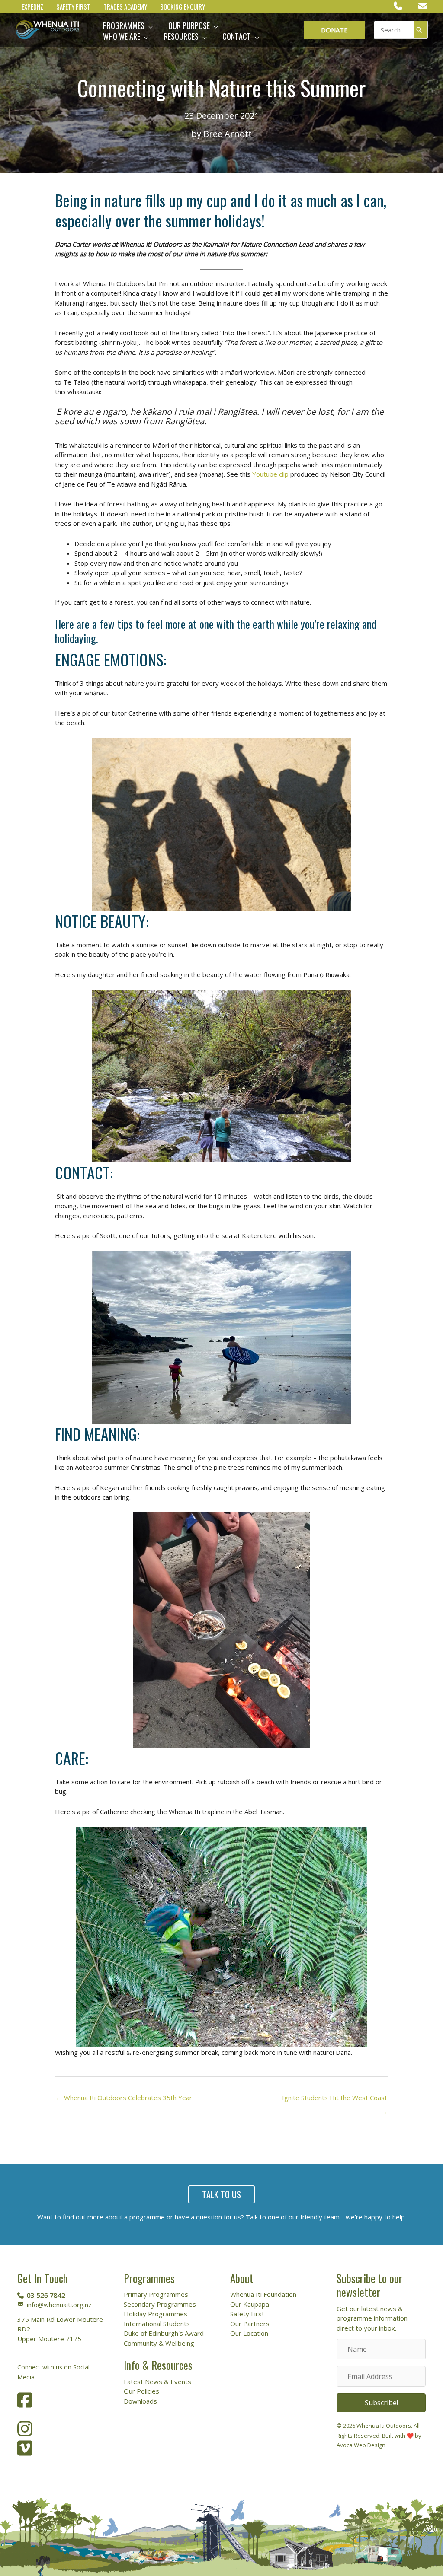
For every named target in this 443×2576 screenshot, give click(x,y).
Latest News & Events (157, 2382)
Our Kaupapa (250, 2304)
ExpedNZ (32, 7)
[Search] (421, 30)
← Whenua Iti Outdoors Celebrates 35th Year (124, 2098)
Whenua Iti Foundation (263, 2294)
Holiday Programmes (156, 2314)
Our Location (249, 2333)
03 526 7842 (46, 2295)
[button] (149, 26)
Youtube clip (270, 474)
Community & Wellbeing (159, 2343)
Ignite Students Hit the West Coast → (335, 2100)
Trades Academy (125, 7)
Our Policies (141, 2391)
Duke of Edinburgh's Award (164, 2333)
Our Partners (250, 2324)
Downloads (140, 2401)
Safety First (73, 7)
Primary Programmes (156, 2294)
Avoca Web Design (361, 2445)
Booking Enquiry (183, 7)
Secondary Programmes (160, 2304)
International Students (157, 2324)
